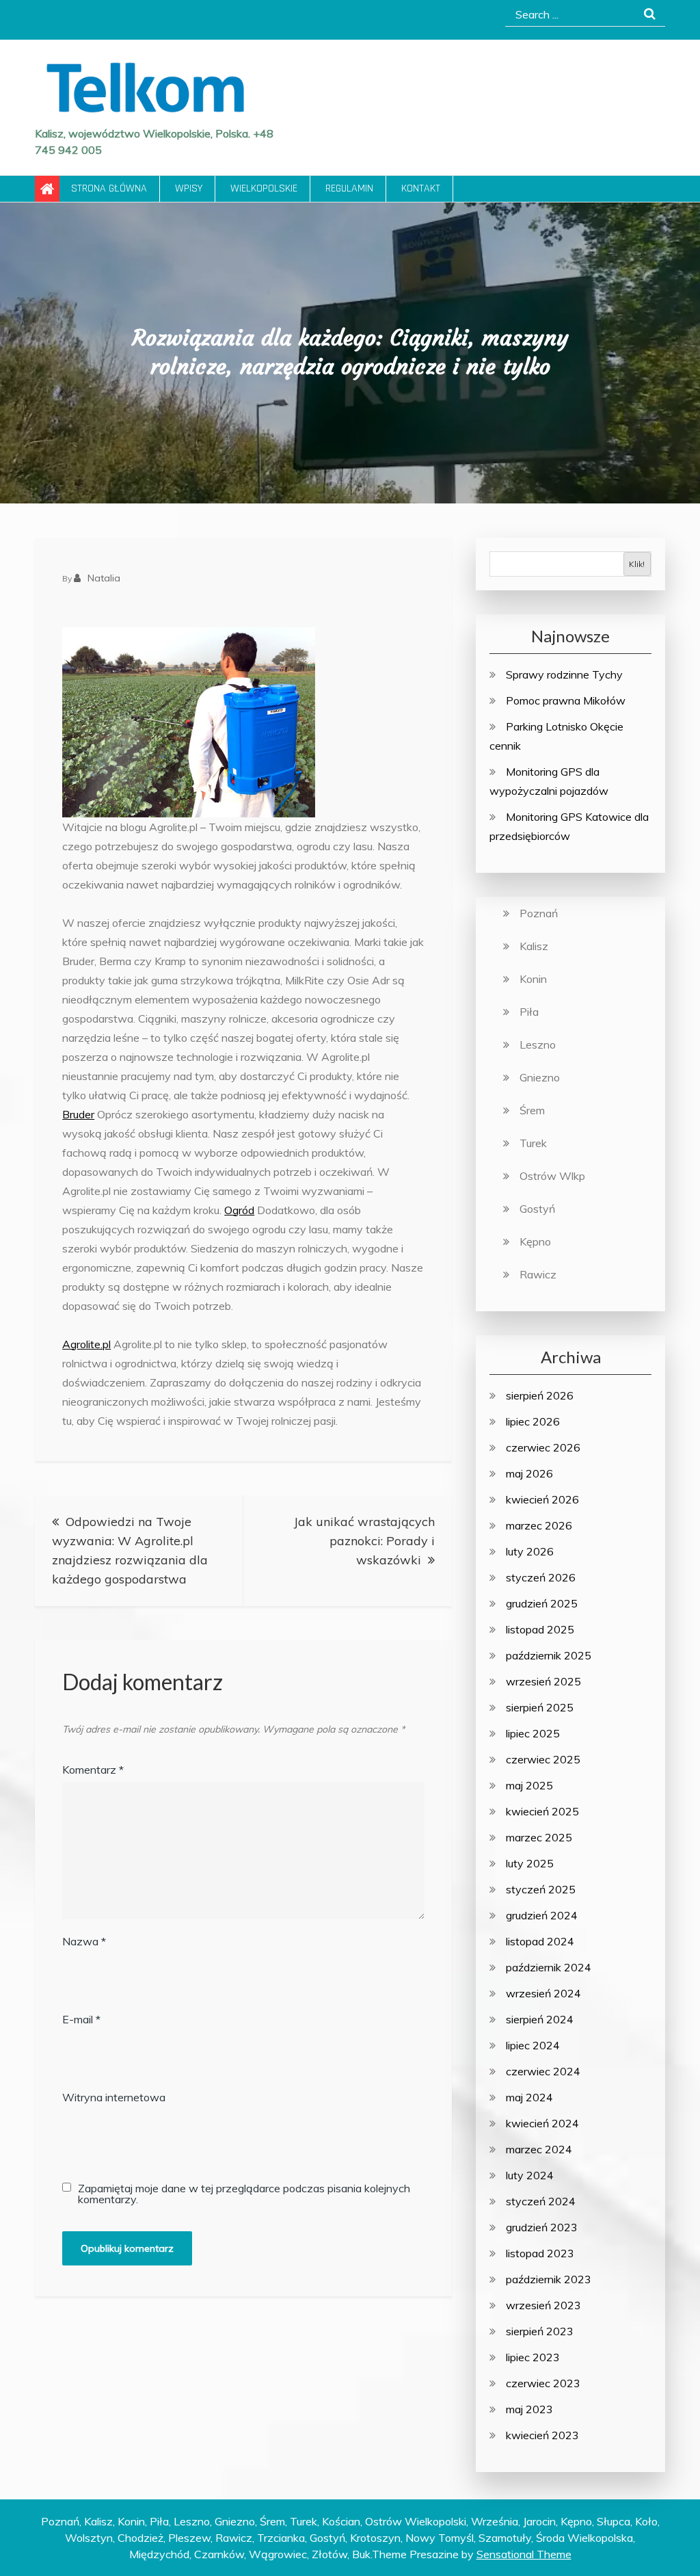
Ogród (239, 1210)
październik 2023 (549, 2279)
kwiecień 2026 (542, 1499)
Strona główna (109, 188)
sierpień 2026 (540, 1395)
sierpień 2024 (540, 2019)
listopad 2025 (540, 1629)
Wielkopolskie (264, 188)
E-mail (81, 2019)
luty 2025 (530, 1863)
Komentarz (93, 1770)
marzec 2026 (539, 1525)
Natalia (104, 578)
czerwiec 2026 (543, 1447)
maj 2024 (529, 2097)
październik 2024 (549, 1967)
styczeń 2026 (541, 1577)
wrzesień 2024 (543, 1993)
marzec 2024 (539, 2149)
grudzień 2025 (542, 1603)
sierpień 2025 (540, 1707)
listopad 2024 (540, 1941)
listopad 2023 (540, 2253)
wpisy (189, 188)
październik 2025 (549, 1655)
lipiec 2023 (533, 2357)
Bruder (78, 1114)
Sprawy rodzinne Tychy (564, 674)
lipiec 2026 (533, 1421)
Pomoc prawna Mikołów (566, 700)
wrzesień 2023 (543, 2305)
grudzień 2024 (542, 1915)
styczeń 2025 (541, 1889)
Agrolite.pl (86, 1344)
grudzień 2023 (542, 2227)
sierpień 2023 (540, 2331)
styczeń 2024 (541, 2201)
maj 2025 (529, 1785)
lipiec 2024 (533, 2045)
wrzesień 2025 (543, 1681)
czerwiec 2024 (543, 2071)
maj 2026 (529, 1473)
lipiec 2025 (533, 1733)
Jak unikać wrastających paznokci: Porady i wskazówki (364, 1541)
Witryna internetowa (114, 2097)
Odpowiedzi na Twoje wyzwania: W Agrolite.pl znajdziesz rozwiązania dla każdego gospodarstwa (130, 1550)
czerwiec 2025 (543, 1759)
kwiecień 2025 (542, 1811)
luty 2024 (530, 2175)
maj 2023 (529, 2409)
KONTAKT (421, 188)
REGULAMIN (349, 188)
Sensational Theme (524, 2554)
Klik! (637, 564)
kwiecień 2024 (542, 2123)
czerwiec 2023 (543, 2383)
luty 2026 (530, 1551)
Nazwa (84, 1941)
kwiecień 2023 (542, 2435)
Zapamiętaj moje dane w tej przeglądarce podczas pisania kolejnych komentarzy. (244, 2194)
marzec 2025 (539, 1837)
